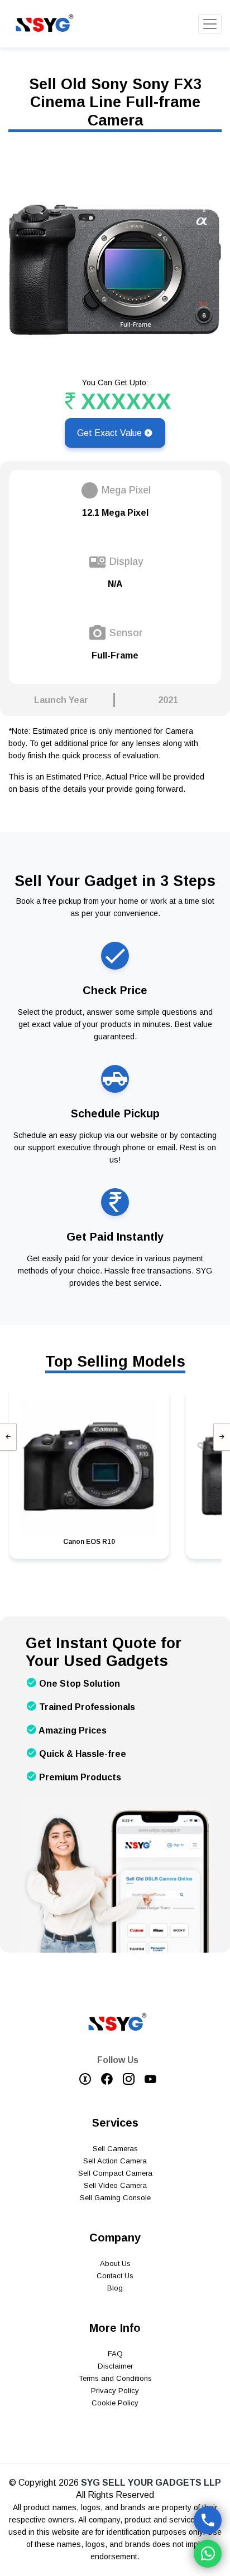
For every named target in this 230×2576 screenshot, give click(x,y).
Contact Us (115, 2276)
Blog (115, 2288)
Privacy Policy (115, 2391)
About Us (115, 2263)
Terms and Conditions (115, 2378)
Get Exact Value (111, 433)
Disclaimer (115, 2366)
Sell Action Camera (115, 2161)
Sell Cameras (115, 2149)
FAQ (115, 2354)
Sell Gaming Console (115, 2198)
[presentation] (8, 1437)
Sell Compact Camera (115, 2173)
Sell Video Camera (115, 2185)
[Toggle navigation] (210, 24)
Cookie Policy (115, 2403)
